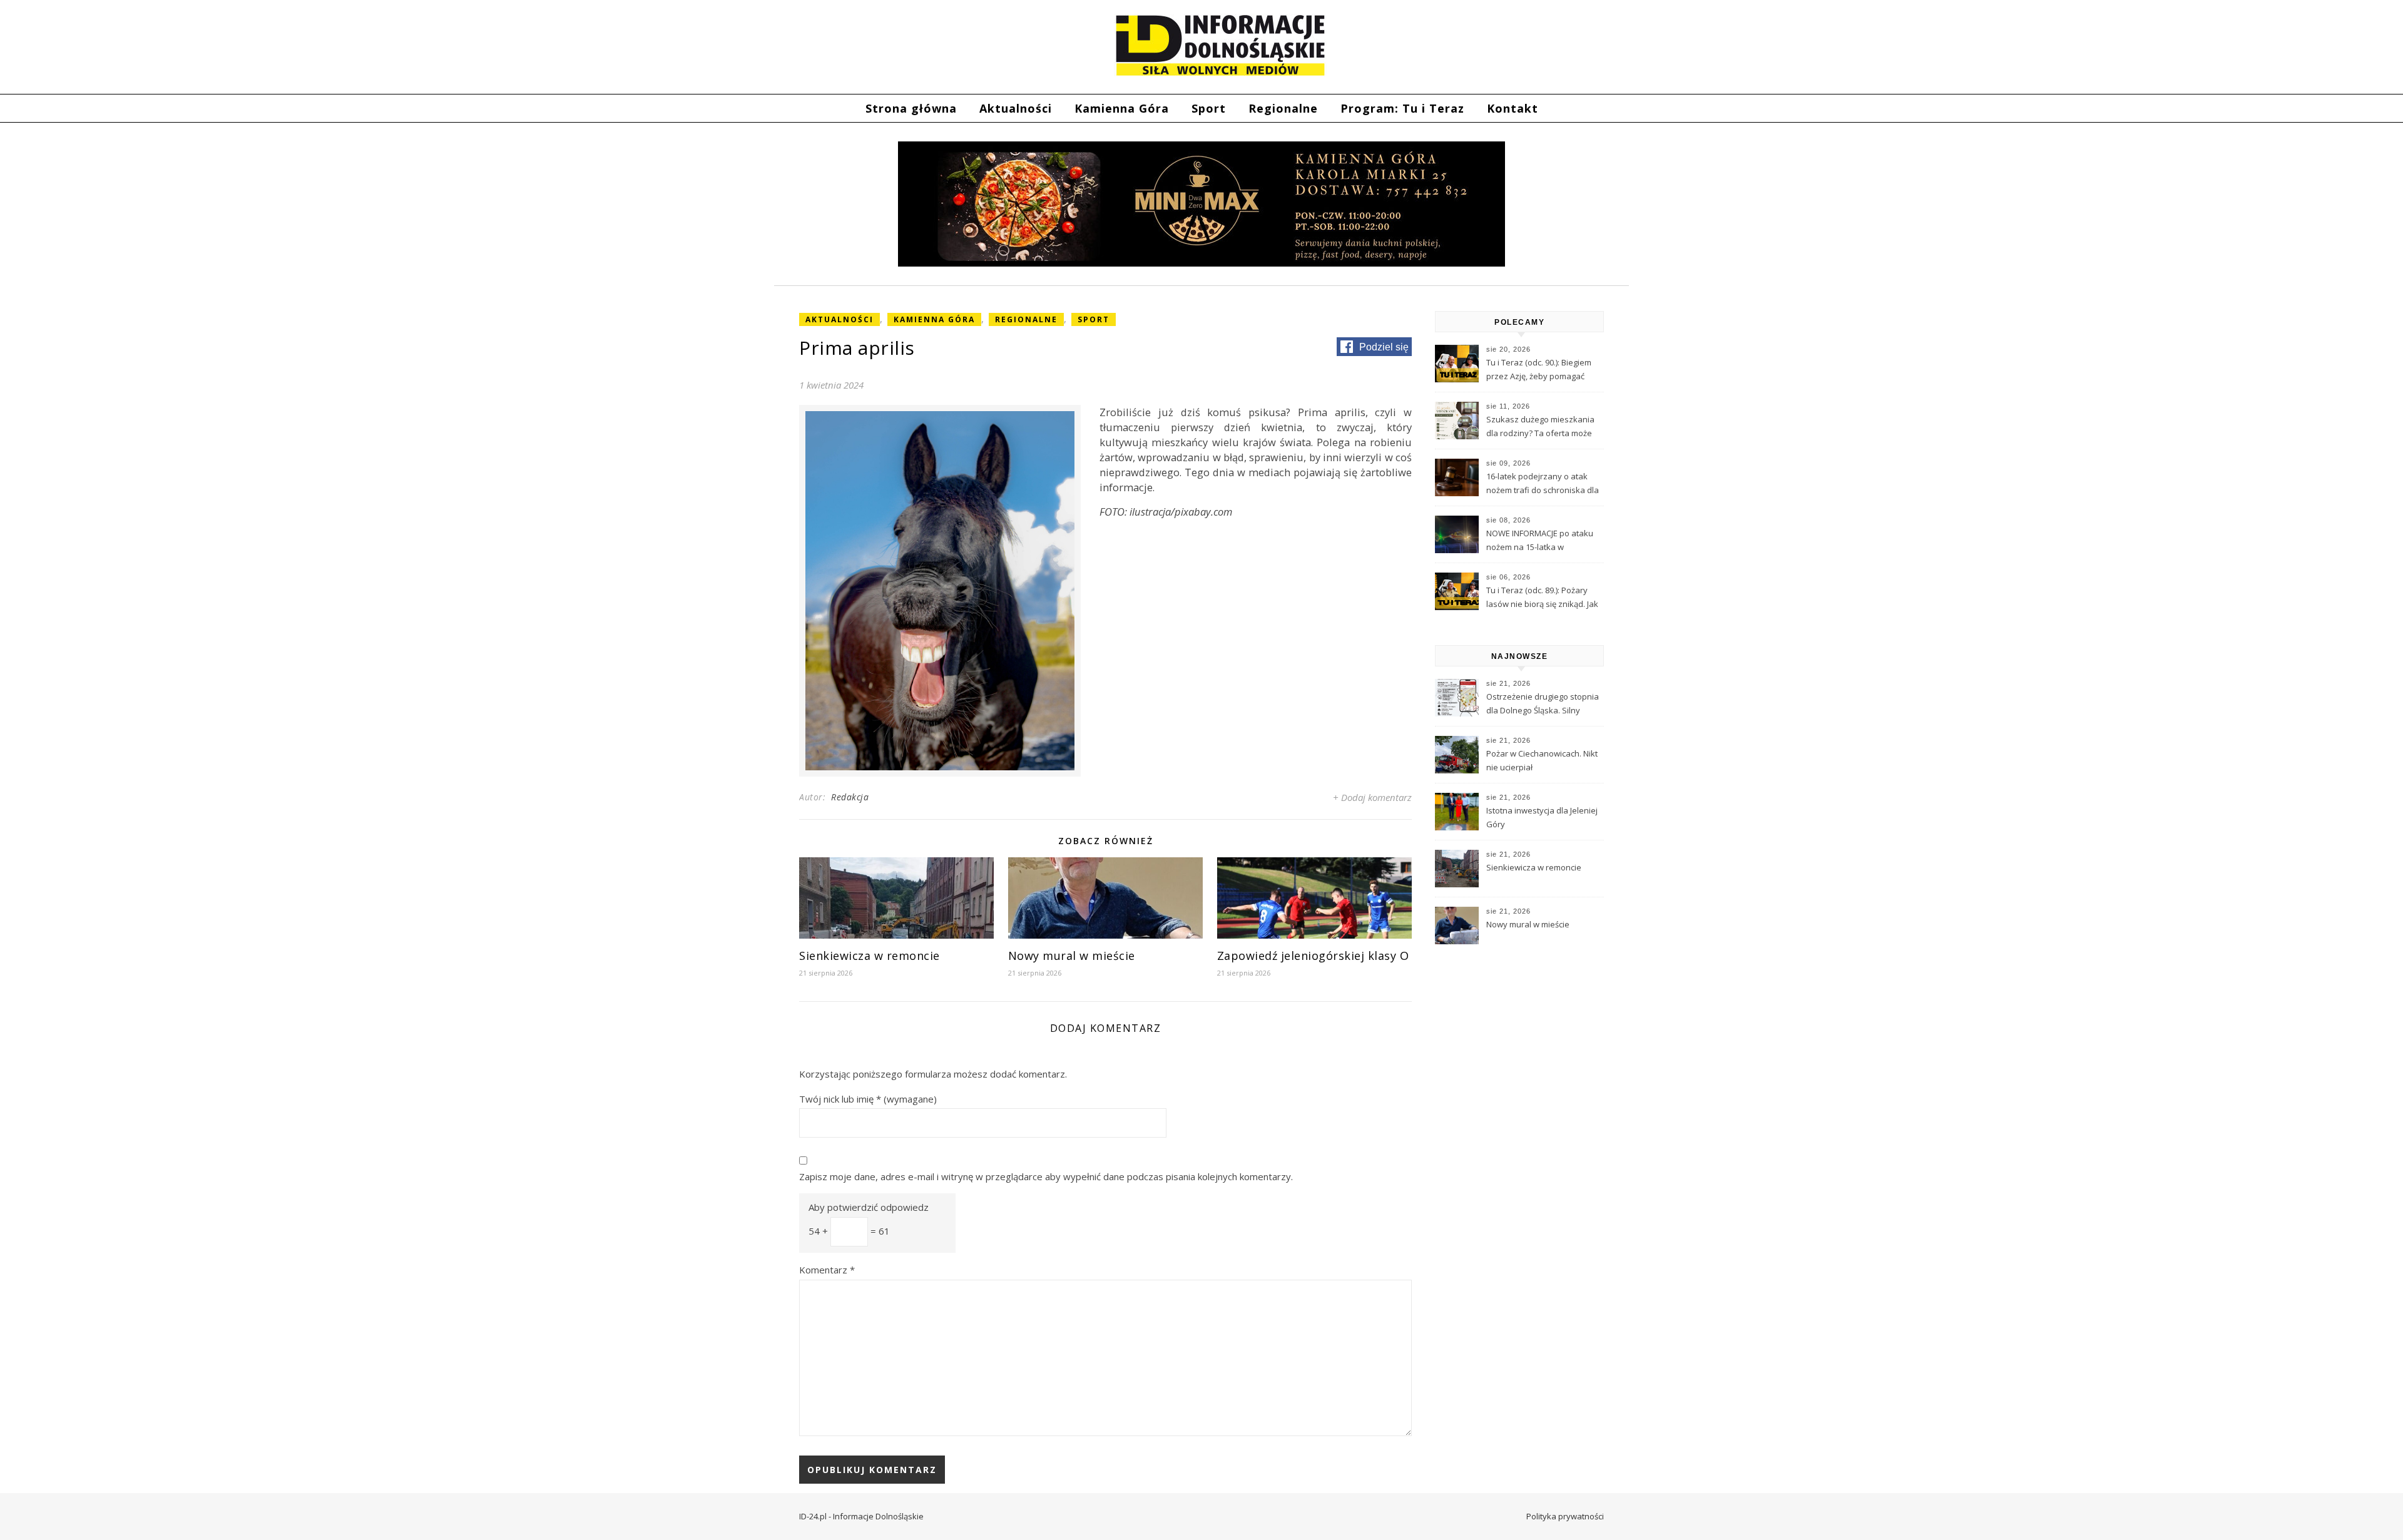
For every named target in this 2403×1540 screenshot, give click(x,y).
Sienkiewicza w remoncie (870, 956)
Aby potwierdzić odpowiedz (869, 1207)
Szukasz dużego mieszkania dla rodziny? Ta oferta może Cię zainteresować (1540, 427)
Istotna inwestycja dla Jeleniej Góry (1542, 817)
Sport (1209, 108)
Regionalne (1283, 108)
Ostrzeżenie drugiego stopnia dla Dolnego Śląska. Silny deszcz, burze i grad (1543, 705)
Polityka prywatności (1565, 1516)
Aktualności (1016, 108)
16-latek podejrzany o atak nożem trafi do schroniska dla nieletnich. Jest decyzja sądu (1543, 484)
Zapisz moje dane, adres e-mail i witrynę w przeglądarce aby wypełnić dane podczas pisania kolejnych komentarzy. (1046, 1176)
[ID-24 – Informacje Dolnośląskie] (1220, 45)
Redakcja (850, 797)
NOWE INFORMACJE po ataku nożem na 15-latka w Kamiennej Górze (1540, 541)
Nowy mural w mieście (1072, 956)
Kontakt (1513, 108)
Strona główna (911, 108)
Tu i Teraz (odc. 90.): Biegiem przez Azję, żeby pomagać (1539, 369)
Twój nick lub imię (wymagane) (868, 1099)
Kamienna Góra (1122, 108)
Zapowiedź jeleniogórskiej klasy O (1313, 956)
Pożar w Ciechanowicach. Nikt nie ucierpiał (1542, 760)
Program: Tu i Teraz (1402, 108)
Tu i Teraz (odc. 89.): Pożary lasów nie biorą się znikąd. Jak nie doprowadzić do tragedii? (1542, 598)
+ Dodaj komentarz (1372, 797)
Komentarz (827, 1270)
